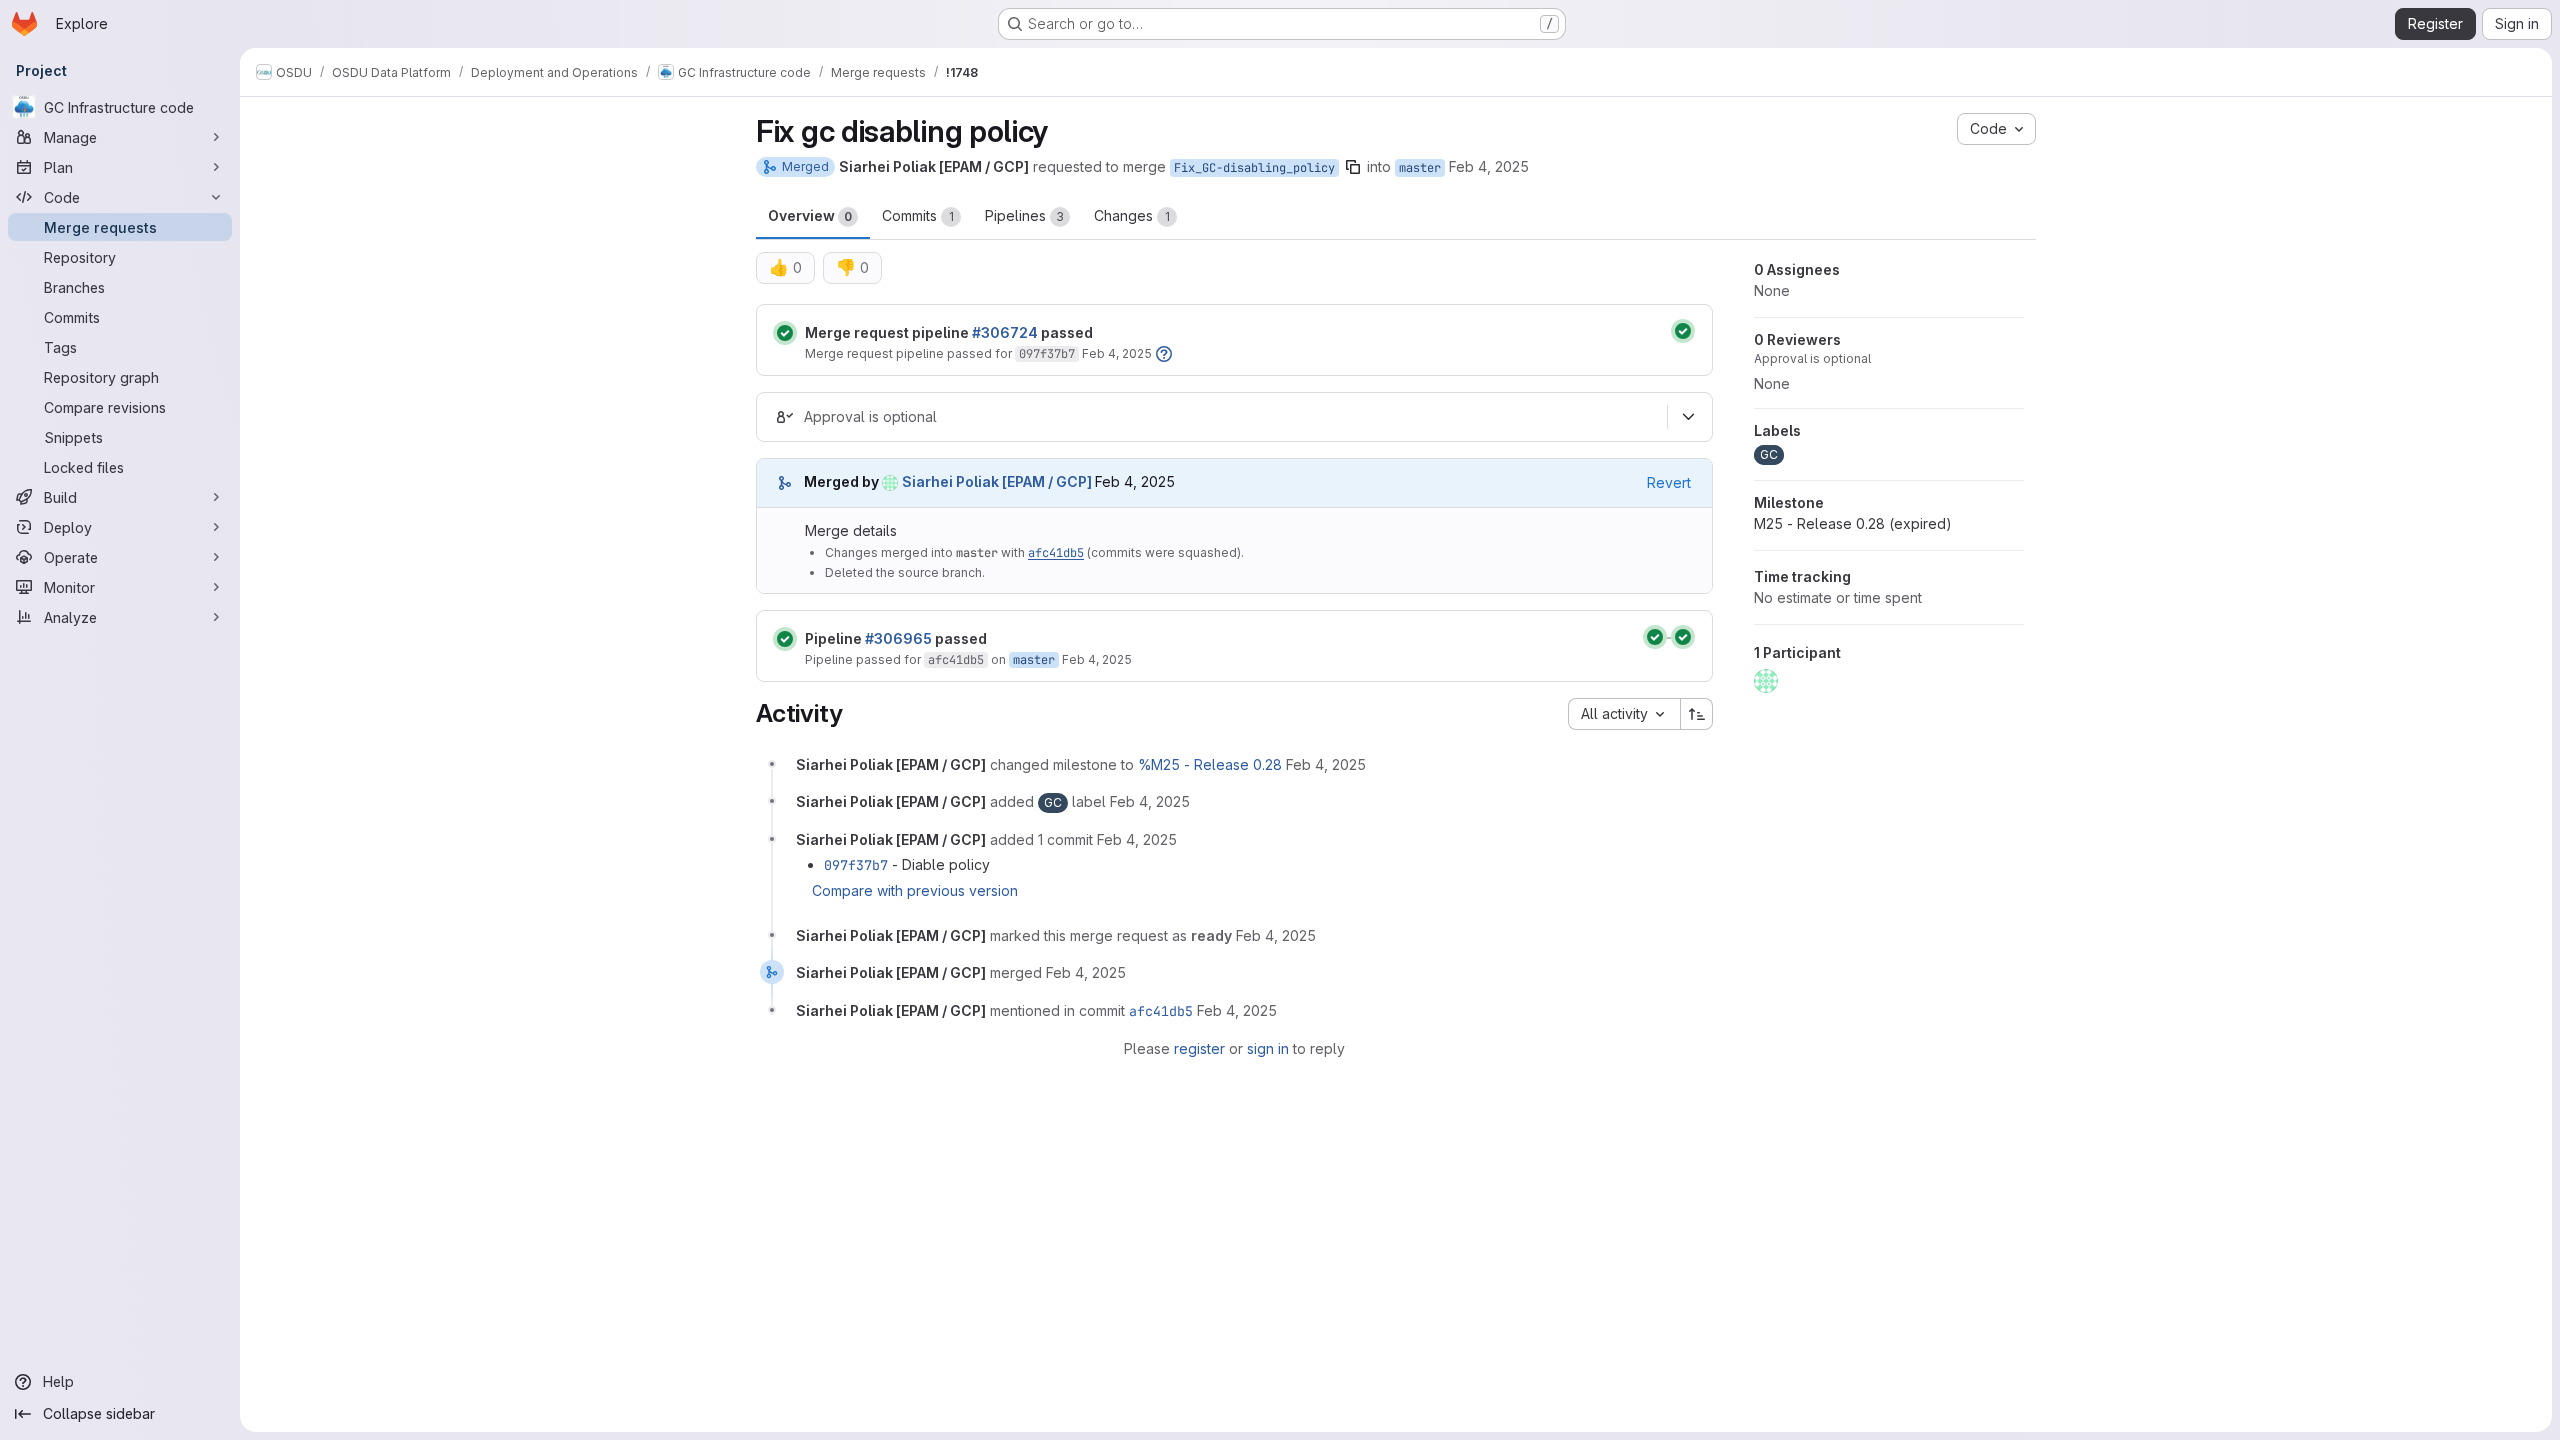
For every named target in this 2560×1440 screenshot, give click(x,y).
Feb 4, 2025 (1489, 166)
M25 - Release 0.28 (1853, 523)
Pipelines (1024, 215)
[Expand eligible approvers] (1688, 417)
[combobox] (1624, 714)
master (1420, 168)
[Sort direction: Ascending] (1697, 714)
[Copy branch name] (1353, 167)
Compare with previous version (915, 890)
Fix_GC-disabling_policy (1254, 168)
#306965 (898, 638)
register (1199, 1048)
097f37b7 (1047, 354)
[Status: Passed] (785, 333)
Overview (810, 215)
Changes (1132, 215)
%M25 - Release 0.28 (1210, 764)
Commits (918, 215)
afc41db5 (1056, 553)
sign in (1268, 1048)
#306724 (1005, 332)
